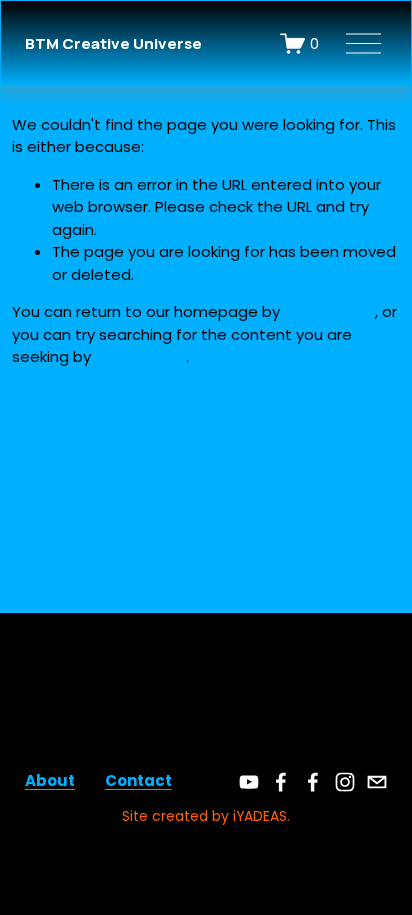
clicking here (329, 311)
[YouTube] (249, 782)
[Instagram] (345, 782)
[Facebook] (281, 782)
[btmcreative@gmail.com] (377, 782)
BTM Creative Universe (113, 43)
